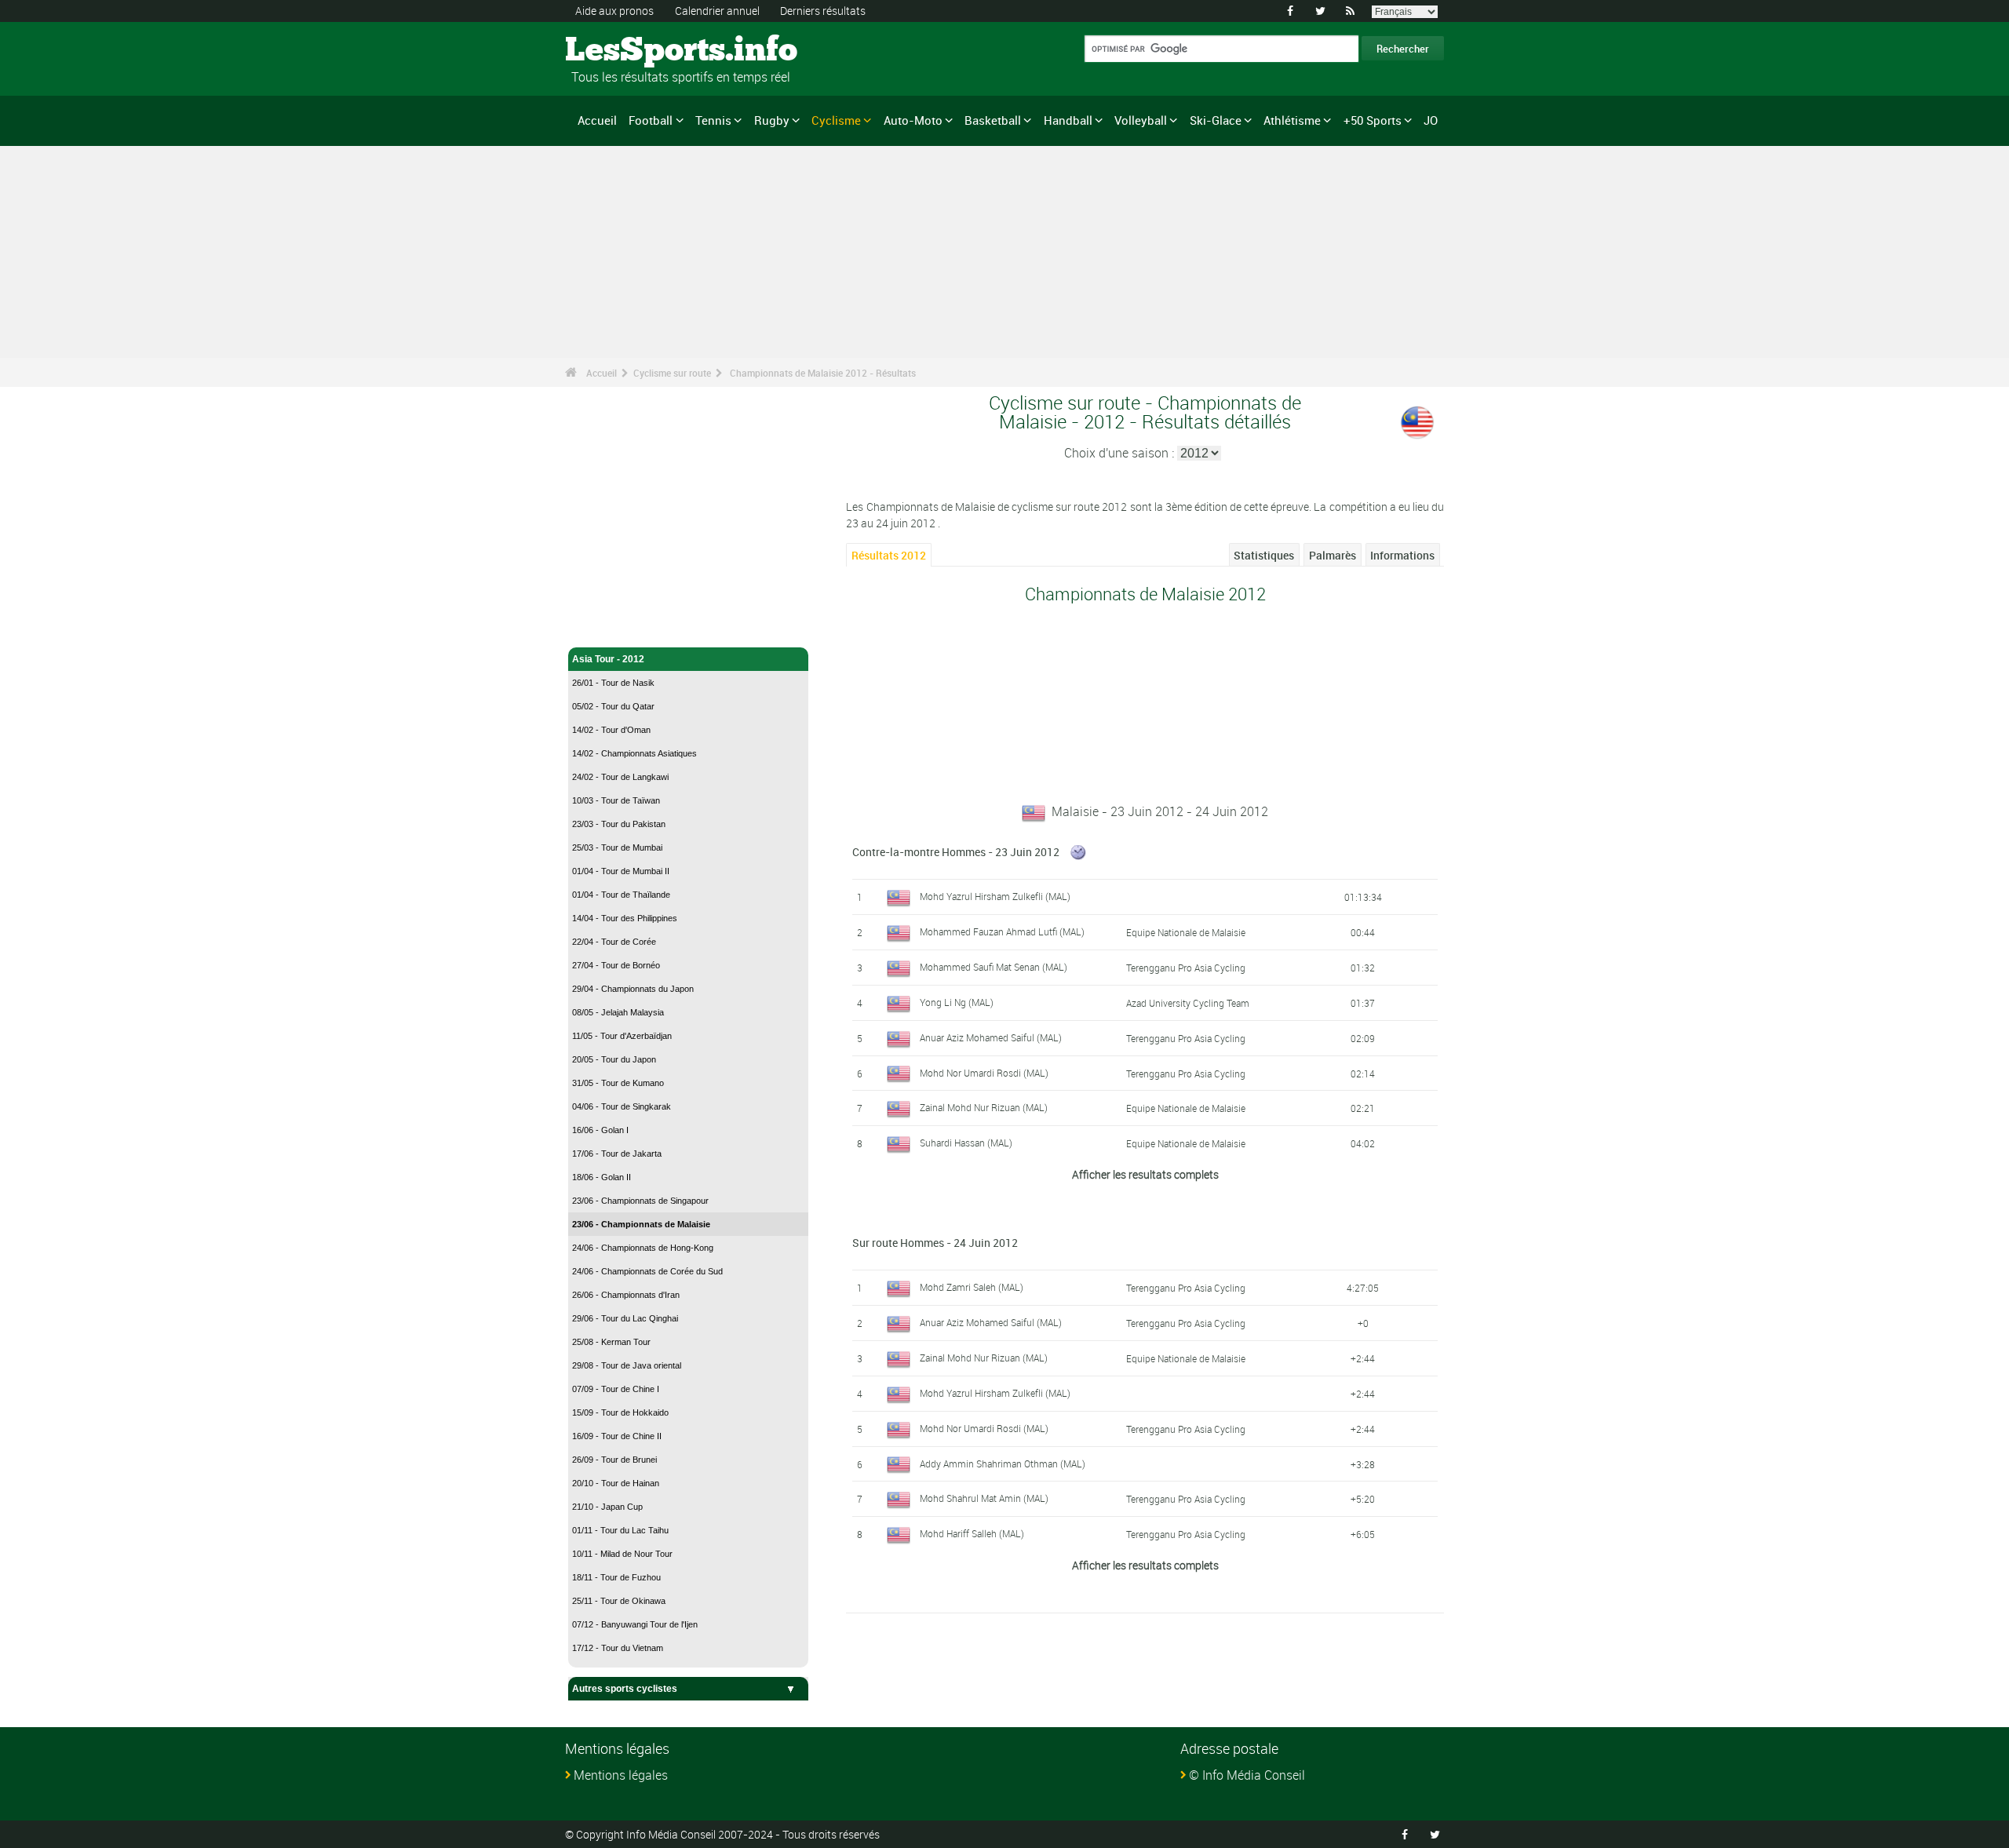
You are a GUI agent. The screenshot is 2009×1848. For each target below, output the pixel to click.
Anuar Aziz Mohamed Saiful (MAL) (991, 1037)
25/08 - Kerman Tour (611, 1342)
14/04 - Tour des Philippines (625, 918)
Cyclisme (836, 120)
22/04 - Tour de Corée (614, 942)
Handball (1068, 120)
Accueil (597, 120)
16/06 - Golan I (600, 1130)
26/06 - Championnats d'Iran (626, 1295)
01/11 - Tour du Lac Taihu (620, 1530)
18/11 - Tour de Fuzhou (616, 1577)
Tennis (713, 120)
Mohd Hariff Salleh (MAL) (972, 1533)
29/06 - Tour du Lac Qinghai (625, 1318)
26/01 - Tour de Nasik (613, 683)
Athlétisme (1292, 120)
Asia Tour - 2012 (608, 659)
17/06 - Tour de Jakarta (617, 1154)
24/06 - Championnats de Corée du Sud (647, 1271)
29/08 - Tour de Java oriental (627, 1365)
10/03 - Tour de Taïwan (616, 800)
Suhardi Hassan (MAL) (966, 1143)
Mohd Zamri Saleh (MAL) (972, 1287)
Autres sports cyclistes (625, 1689)
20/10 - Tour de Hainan (616, 1483)
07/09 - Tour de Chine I (616, 1389)
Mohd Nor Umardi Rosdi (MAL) (984, 1073)
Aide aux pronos (614, 11)
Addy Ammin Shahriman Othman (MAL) (1003, 1463)
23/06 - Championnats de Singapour (640, 1201)
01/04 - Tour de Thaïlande (621, 895)
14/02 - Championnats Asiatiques (634, 753)
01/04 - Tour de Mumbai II (621, 871)
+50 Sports (1373, 120)
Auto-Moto (913, 120)
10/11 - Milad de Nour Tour (622, 1554)
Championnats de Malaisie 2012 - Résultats (823, 373)
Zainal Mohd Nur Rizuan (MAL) (984, 1107)
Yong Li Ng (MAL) (957, 1002)
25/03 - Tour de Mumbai (617, 847)
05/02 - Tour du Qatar (613, 706)
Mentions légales (621, 1775)
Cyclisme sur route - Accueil (636, 626)
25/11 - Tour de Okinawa (619, 1601)
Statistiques (1264, 555)
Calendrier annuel (717, 11)
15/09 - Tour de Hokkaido (620, 1412)
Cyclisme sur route (672, 373)
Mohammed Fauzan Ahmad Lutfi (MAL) (1002, 931)
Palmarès (1333, 555)
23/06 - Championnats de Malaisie (641, 1224)
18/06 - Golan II (602, 1177)
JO (1431, 120)
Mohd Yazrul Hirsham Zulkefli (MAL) (995, 896)
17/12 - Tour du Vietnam (618, 1648)
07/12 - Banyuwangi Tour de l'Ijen (635, 1624)
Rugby (772, 120)
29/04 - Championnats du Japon (633, 989)
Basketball (993, 120)
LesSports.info (624, 51)
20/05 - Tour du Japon (614, 1059)
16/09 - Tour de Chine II (617, 1436)
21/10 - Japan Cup (607, 1507)
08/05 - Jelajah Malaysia (618, 1012)
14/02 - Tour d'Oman (611, 730)
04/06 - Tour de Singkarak (622, 1106)
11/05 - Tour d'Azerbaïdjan (622, 1036)
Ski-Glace (1216, 120)
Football (651, 120)
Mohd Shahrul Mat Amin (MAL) (984, 1498)
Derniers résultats (823, 11)
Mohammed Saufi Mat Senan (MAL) (994, 967)
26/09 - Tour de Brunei (614, 1460)
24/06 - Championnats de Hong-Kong (643, 1248)
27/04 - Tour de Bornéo (616, 965)
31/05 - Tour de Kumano (618, 1083)
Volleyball (1141, 120)
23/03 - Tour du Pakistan (619, 824)
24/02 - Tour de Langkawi (620, 777)
